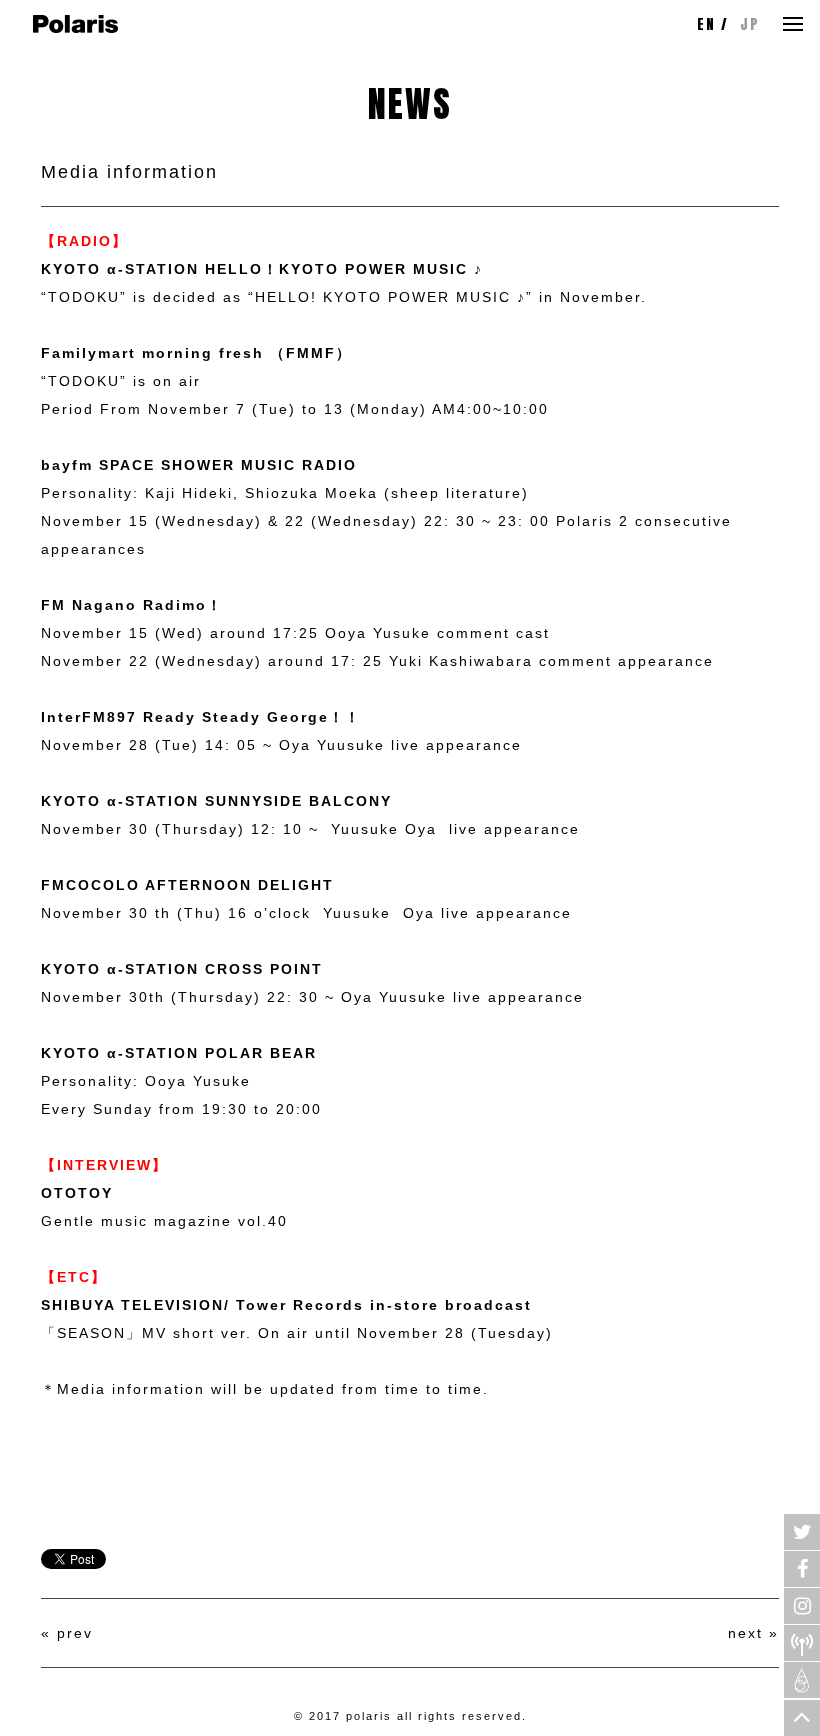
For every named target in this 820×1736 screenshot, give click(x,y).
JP (750, 24)
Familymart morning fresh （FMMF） (196, 353)
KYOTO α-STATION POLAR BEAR (179, 1053)
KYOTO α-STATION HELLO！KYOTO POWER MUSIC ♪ (262, 269)
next (745, 1633)
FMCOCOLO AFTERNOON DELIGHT (187, 885)
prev (75, 1633)
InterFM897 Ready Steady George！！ (201, 717)
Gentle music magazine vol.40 (164, 1221)
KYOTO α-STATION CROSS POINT (182, 969)
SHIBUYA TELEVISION (132, 1305)
